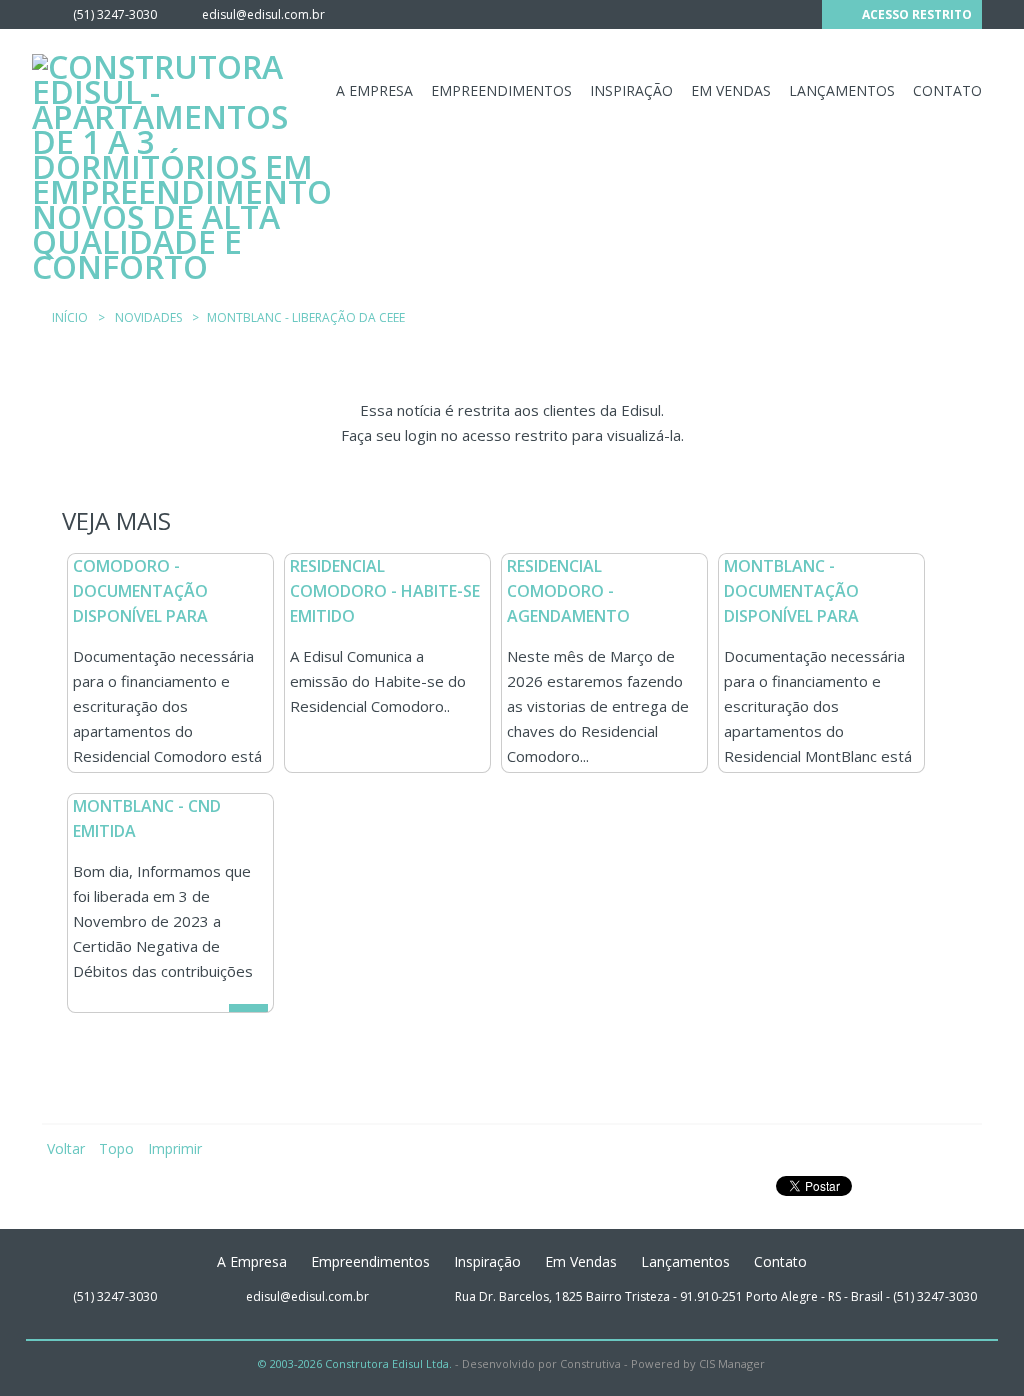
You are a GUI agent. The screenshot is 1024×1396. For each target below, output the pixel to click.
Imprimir (175, 1148)
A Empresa (374, 90)
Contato (947, 90)
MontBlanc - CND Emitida (147, 818)
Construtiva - (594, 1363)
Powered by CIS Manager (698, 1363)
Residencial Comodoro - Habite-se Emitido (385, 591)
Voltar (66, 1148)
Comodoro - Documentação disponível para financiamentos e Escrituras (148, 616)
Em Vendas (731, 90)
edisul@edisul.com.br (263, 14)
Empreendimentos (501, 90)
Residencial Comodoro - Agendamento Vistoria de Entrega (592, 603)
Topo (116, 1148)
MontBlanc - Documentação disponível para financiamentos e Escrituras (799, 616)
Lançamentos (842, 90)
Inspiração (631, 90)
